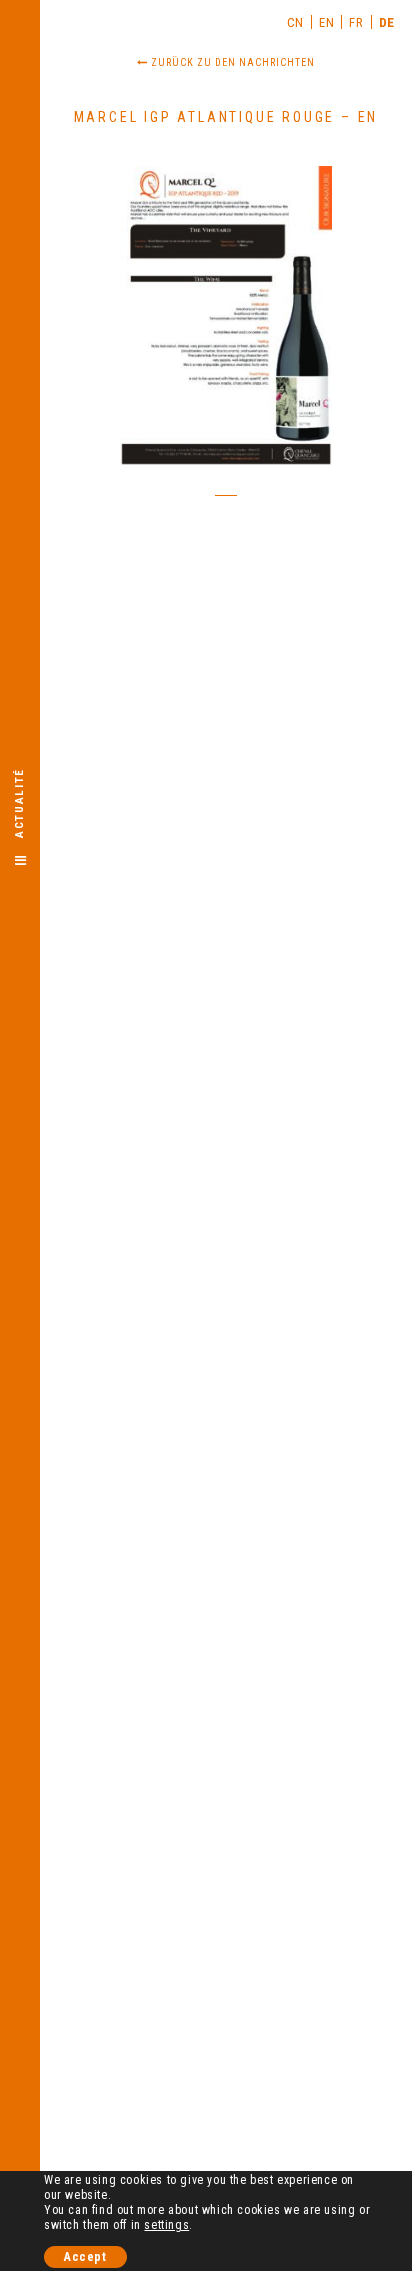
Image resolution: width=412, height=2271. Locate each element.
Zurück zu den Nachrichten (231, 62)
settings (166, 2225)
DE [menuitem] (387, 22)
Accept (85, 2257)
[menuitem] (296, 22)
